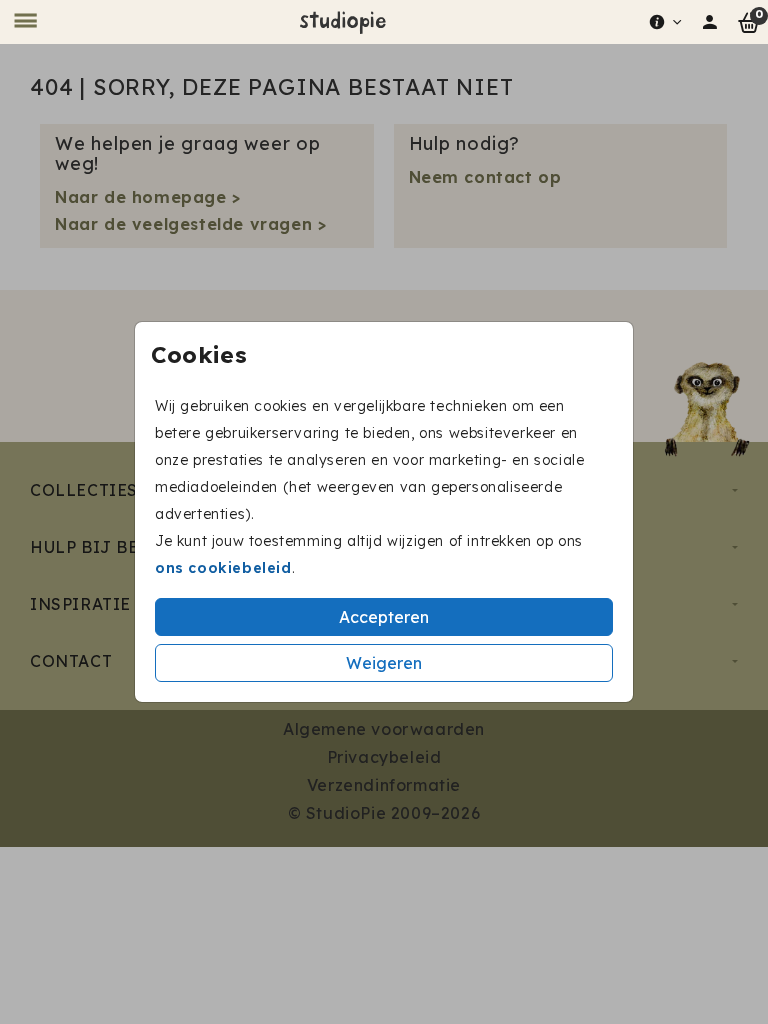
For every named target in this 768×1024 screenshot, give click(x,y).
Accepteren (384, 617)
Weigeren (384, 663)
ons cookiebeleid (223, 568)
